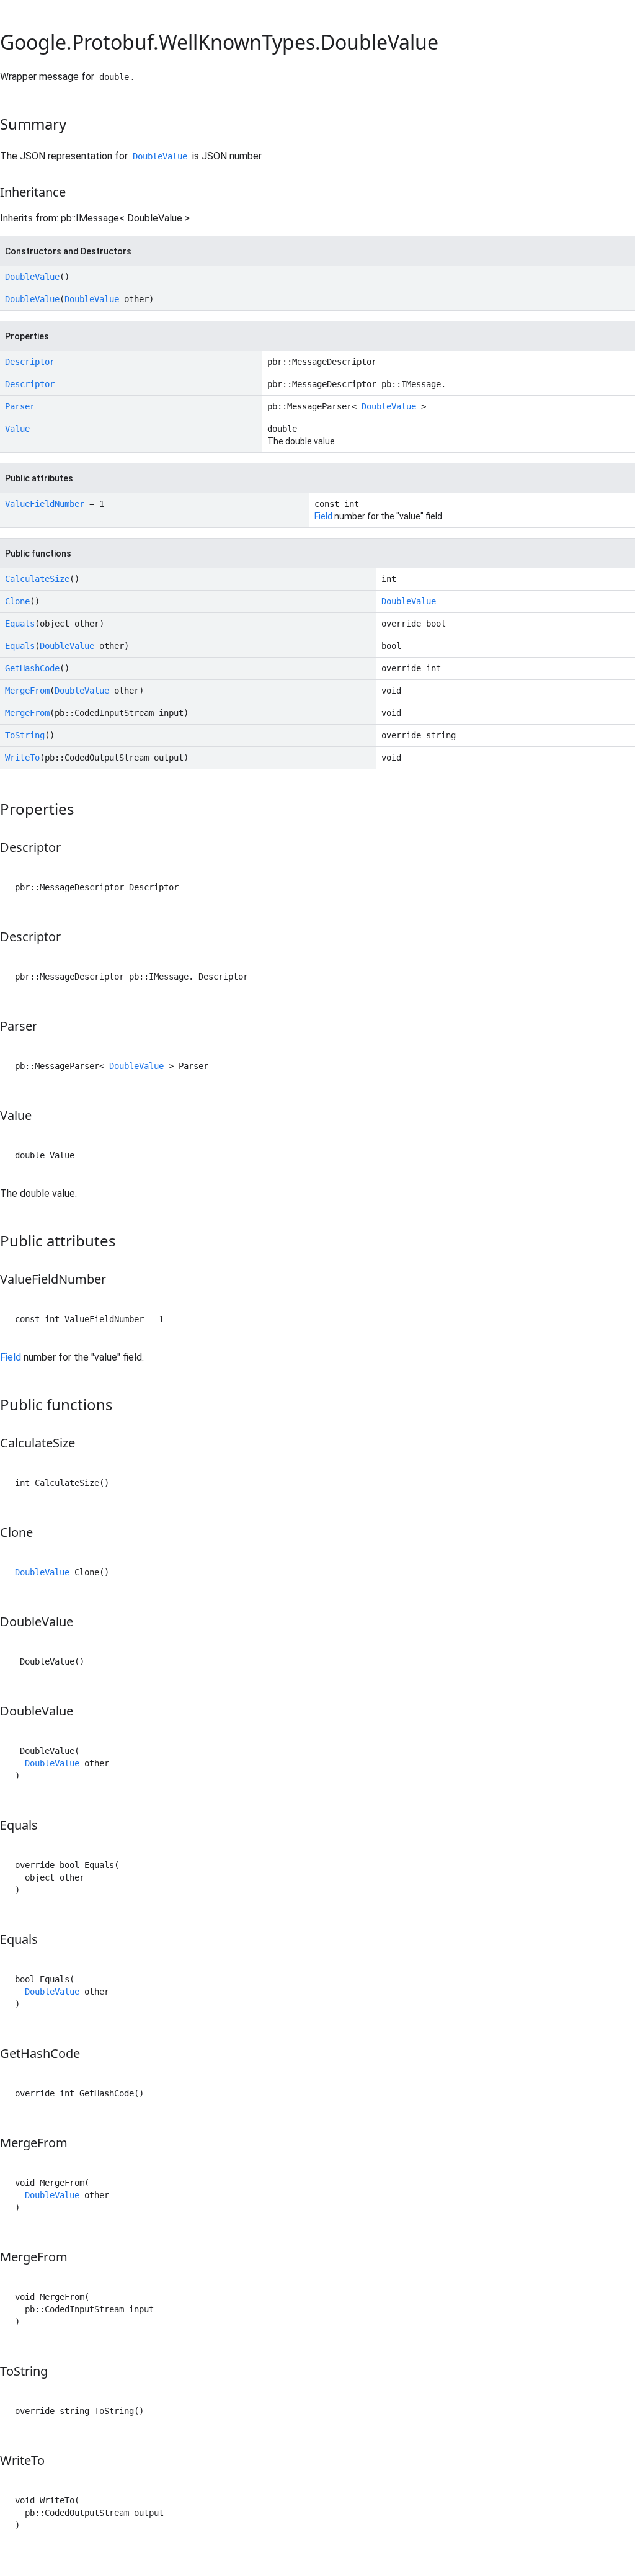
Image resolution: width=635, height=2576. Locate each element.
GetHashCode (32, 668)
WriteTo (22, 758)
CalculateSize (37, 579)
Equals (20, 624)
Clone (17, 601)
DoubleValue (160, 156)
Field (323, 516)
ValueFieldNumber (45, 504)
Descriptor (30, 362)
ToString (25, 735)
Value (17, 429)
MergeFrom (27, 691)
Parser (20, 406)
